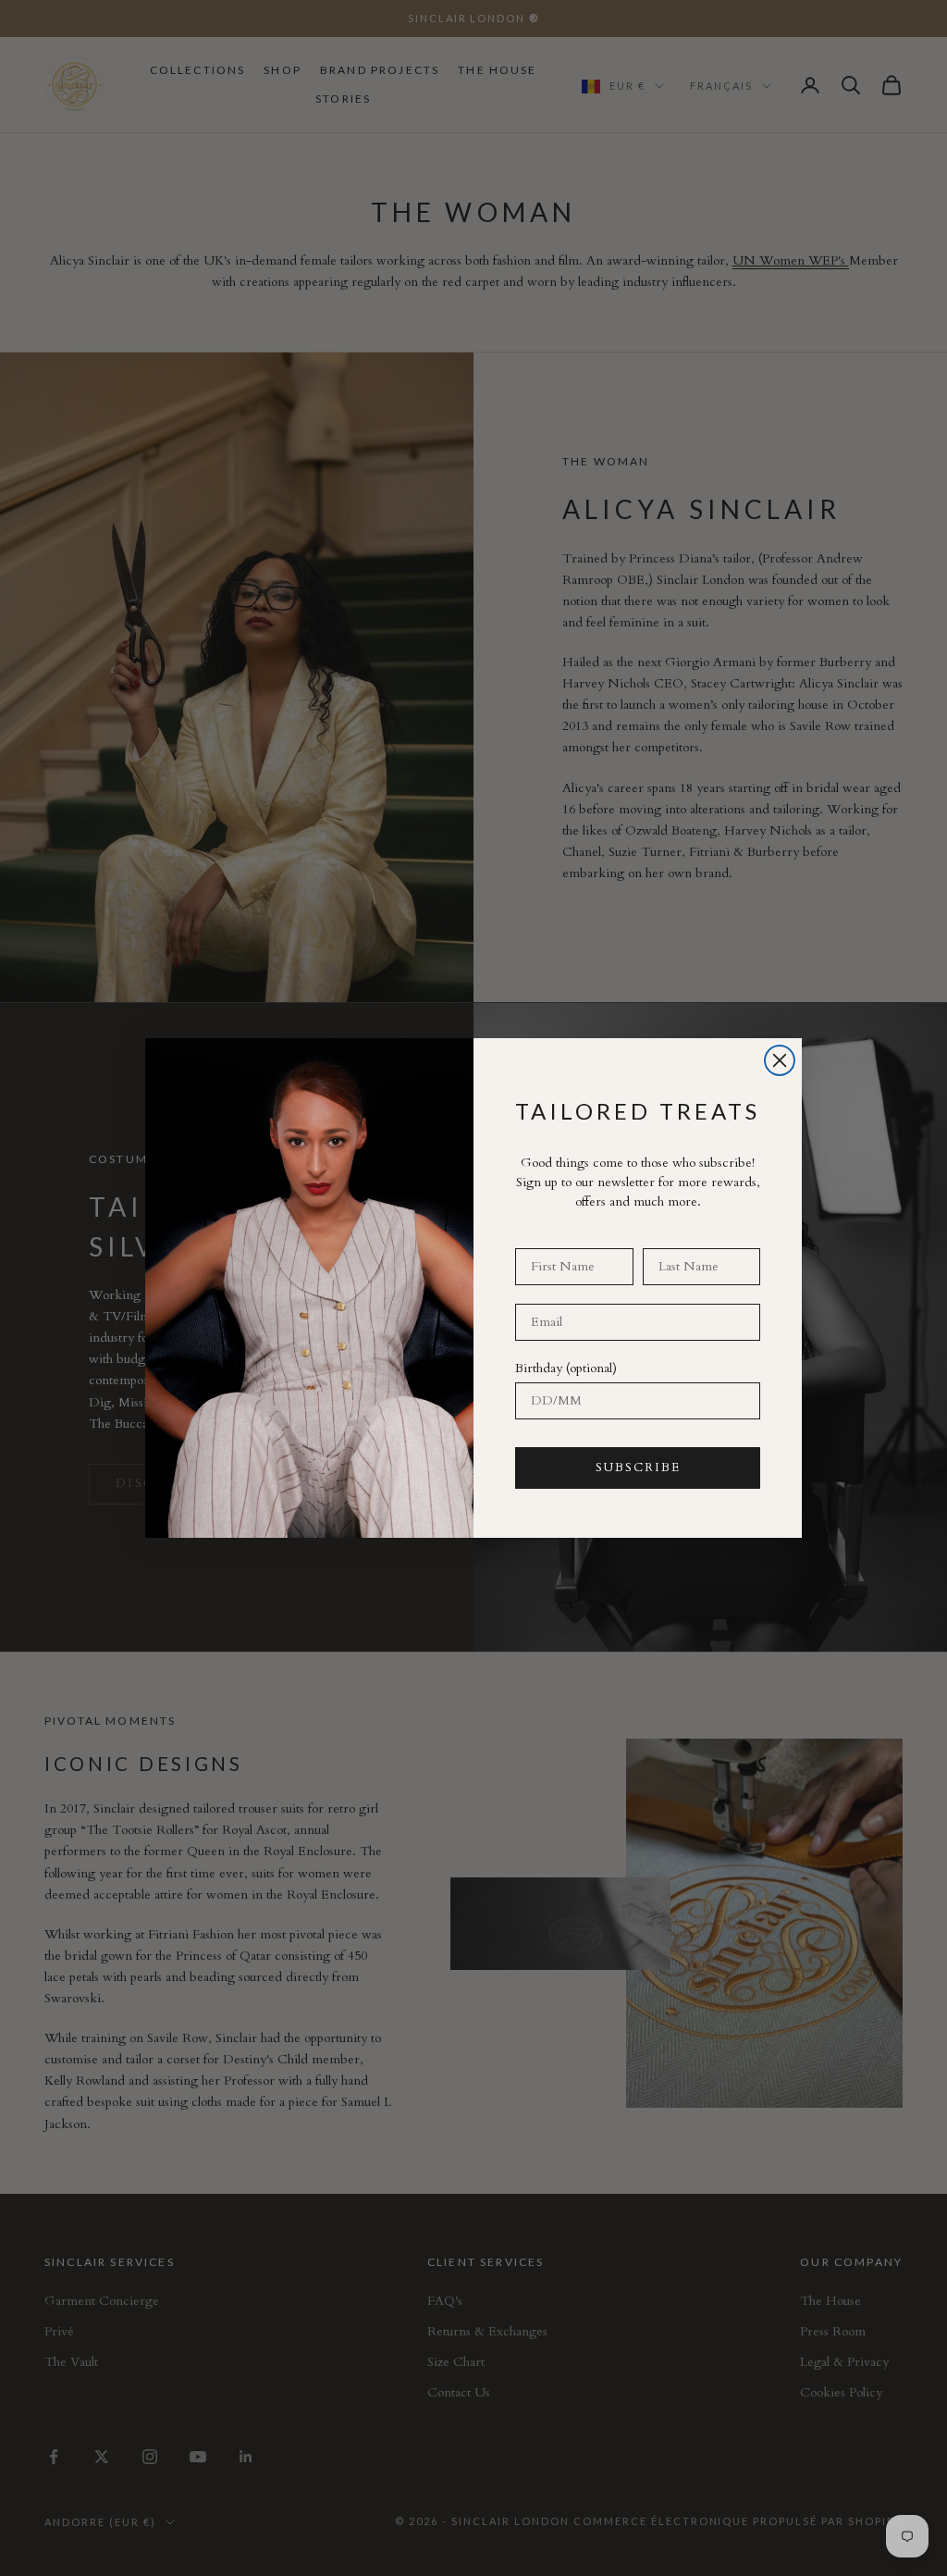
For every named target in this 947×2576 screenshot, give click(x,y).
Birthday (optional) (566, 1368)
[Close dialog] (780, 1060)
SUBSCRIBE (638, 1468)
